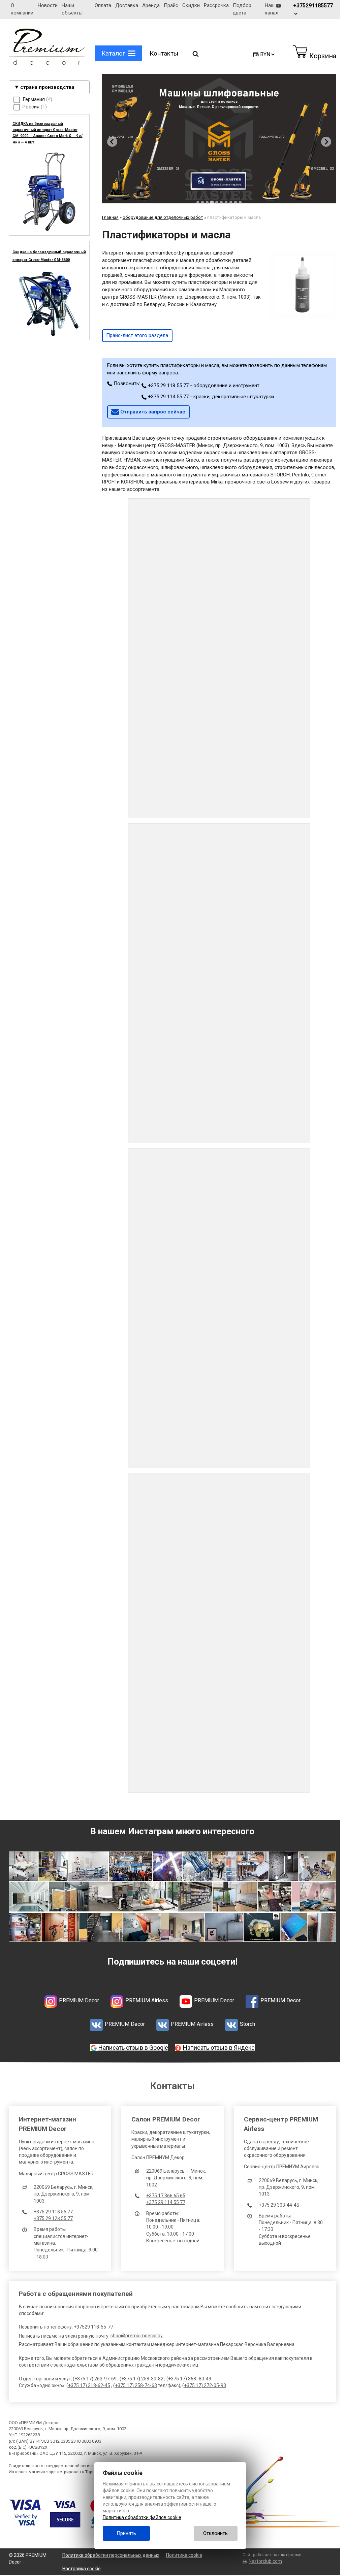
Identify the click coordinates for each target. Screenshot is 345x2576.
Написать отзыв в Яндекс (216, 2044)
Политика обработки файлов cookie (142, 2517)
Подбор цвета (240, 9)
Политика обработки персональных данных (110, 2551)
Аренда (149, 5)
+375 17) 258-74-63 (136, 2381)
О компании (22, 9)
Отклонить (215, 2533)
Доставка (125, 5)
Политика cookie (183, 2551)
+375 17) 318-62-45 (89, 2381)
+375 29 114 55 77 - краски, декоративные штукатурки (210, 394)
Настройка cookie (81, 2565)
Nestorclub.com (262, 2557)
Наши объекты (71, 9)
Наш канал (269, 9)
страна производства (47, 87)
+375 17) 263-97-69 (95, 2375)
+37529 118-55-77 (93, 2323)
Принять (126, 2533)
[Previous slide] (112, 140)
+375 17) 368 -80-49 (189, 2375)
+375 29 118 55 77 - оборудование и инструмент (203, 383)
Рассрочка (215, 5)
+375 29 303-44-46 (276, 2201)
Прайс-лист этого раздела (137, 333)
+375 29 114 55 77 (164, 2198)
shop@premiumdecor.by (136, 2332)
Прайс (169, 5)
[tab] (195, 200)
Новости (47, 5)
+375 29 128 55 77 (53, 2214)
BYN (260, 54)
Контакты (164, 53)
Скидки (189, 5)
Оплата (101, 5)
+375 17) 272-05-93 (205, 2381)
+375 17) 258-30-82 (142, 2375)
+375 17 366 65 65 (164, 2192)
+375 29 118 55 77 (53, 2208)
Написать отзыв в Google (131, 2044)
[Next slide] (321, 140)
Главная (110, 215)
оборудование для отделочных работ (163, 215)
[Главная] (46, 63)
